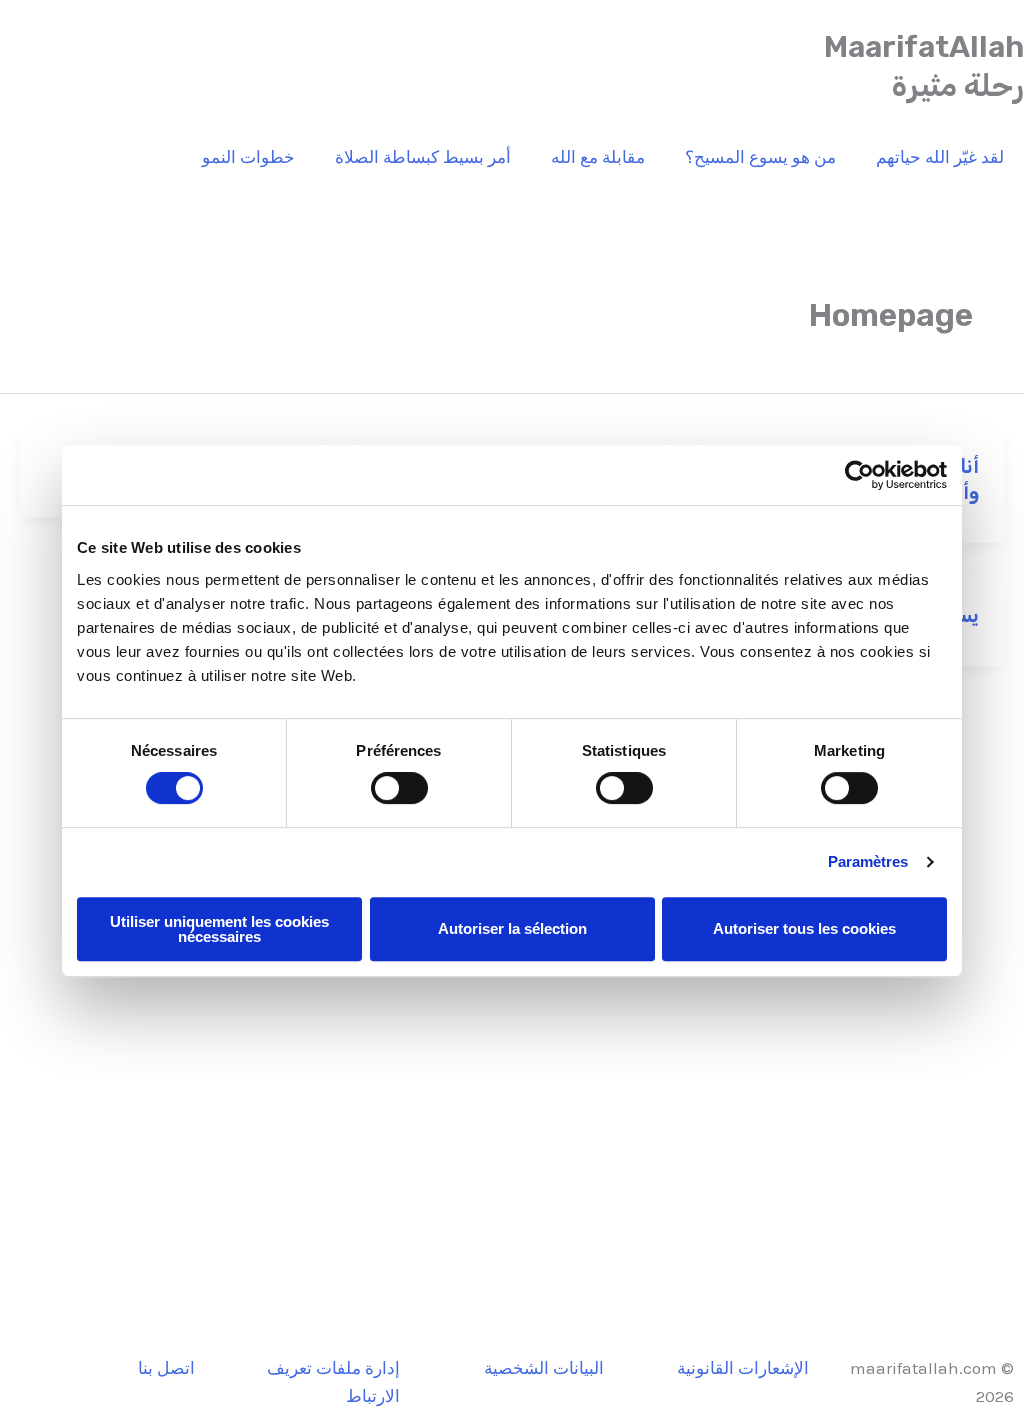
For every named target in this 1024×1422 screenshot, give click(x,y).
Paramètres (868, 861)
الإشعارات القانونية (743, 1368)
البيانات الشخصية (544, 1368)
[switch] (399, 788)
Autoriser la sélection (512, 928)
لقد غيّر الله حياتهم (940, 157)
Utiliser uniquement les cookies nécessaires (219, 929)
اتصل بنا (166, 1368)
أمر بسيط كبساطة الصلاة (423, 157)
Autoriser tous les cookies (804, 928)
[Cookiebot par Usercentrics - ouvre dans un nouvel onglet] (859, 475)
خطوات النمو (248, 157)
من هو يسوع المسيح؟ (760, 157)
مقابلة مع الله (598, 157)
